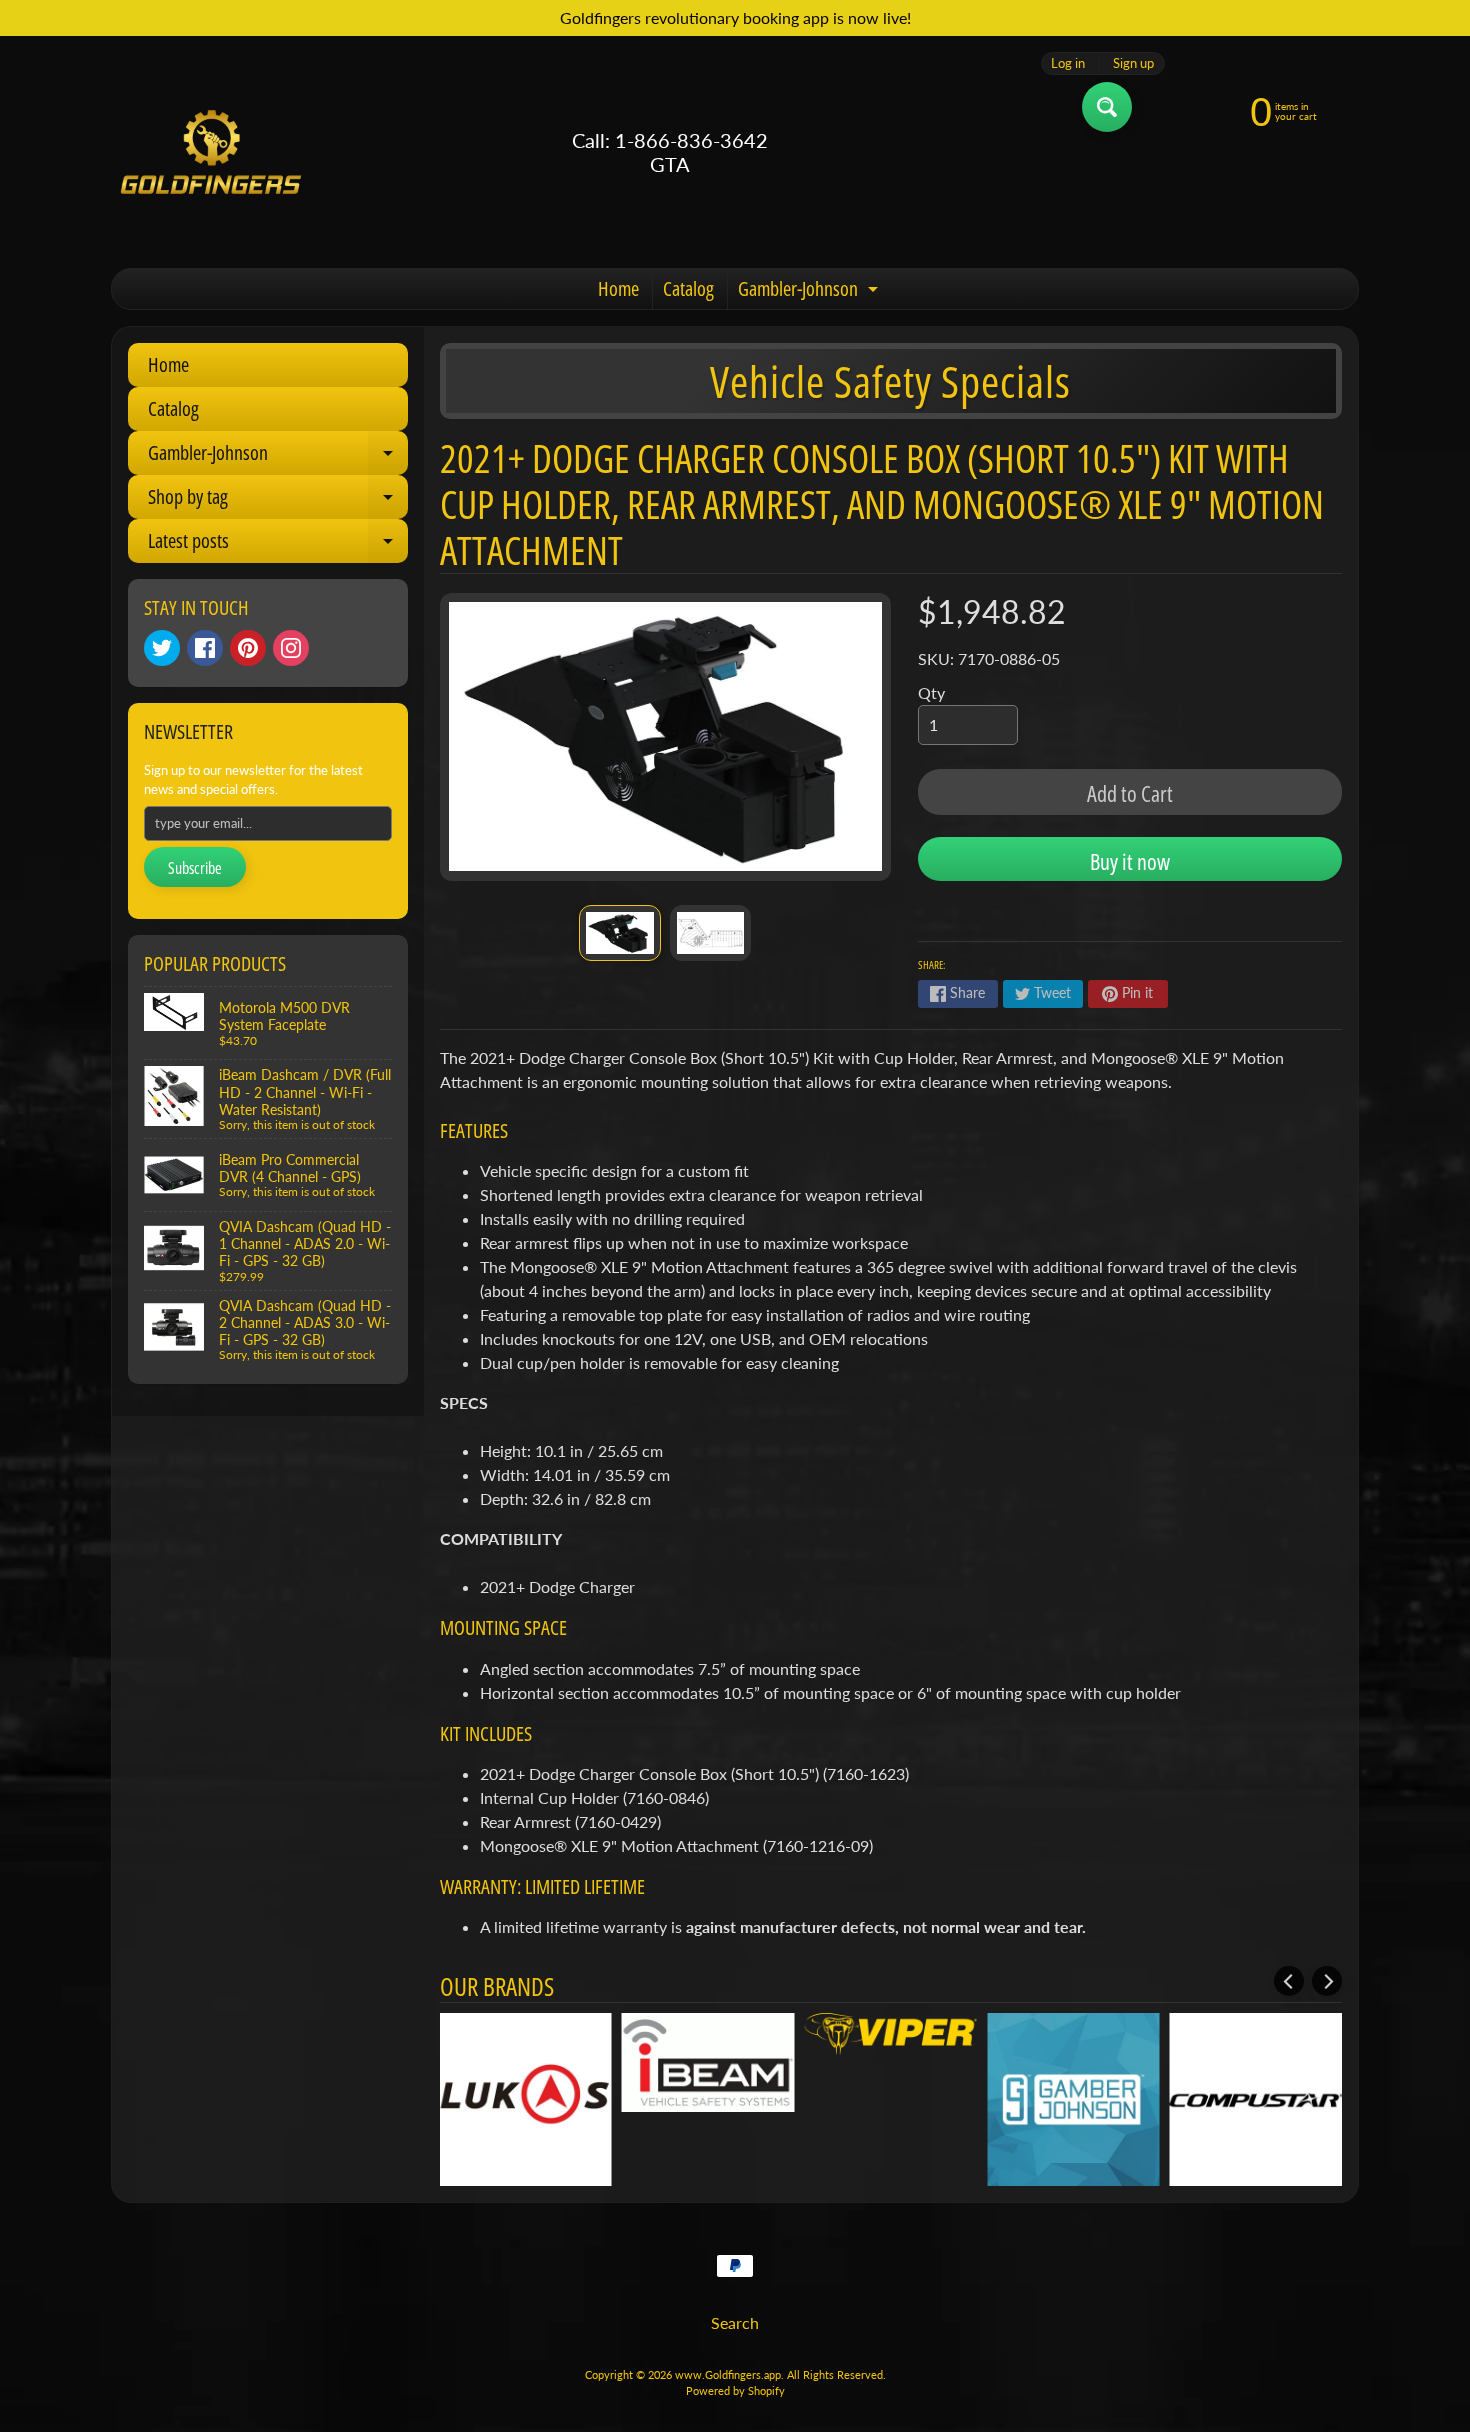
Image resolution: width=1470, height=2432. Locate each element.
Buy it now (1130, 861)
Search (735, 2322)
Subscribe (195, 868)
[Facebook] (205, 648)
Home (618, 288)
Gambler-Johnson (810, 292)
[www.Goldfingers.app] (211, 152)
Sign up (1133, 63)
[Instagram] (291, 648)
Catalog (688, 288)
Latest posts (278, 545)
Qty (931, 692)
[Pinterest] (248, 648)
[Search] (1107, 107)
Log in (1068, 63)
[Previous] (1289, 1981)
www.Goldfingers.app (728, 2374)
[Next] (1327, 1981)
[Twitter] (162, 648)
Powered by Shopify (735, 2390)
